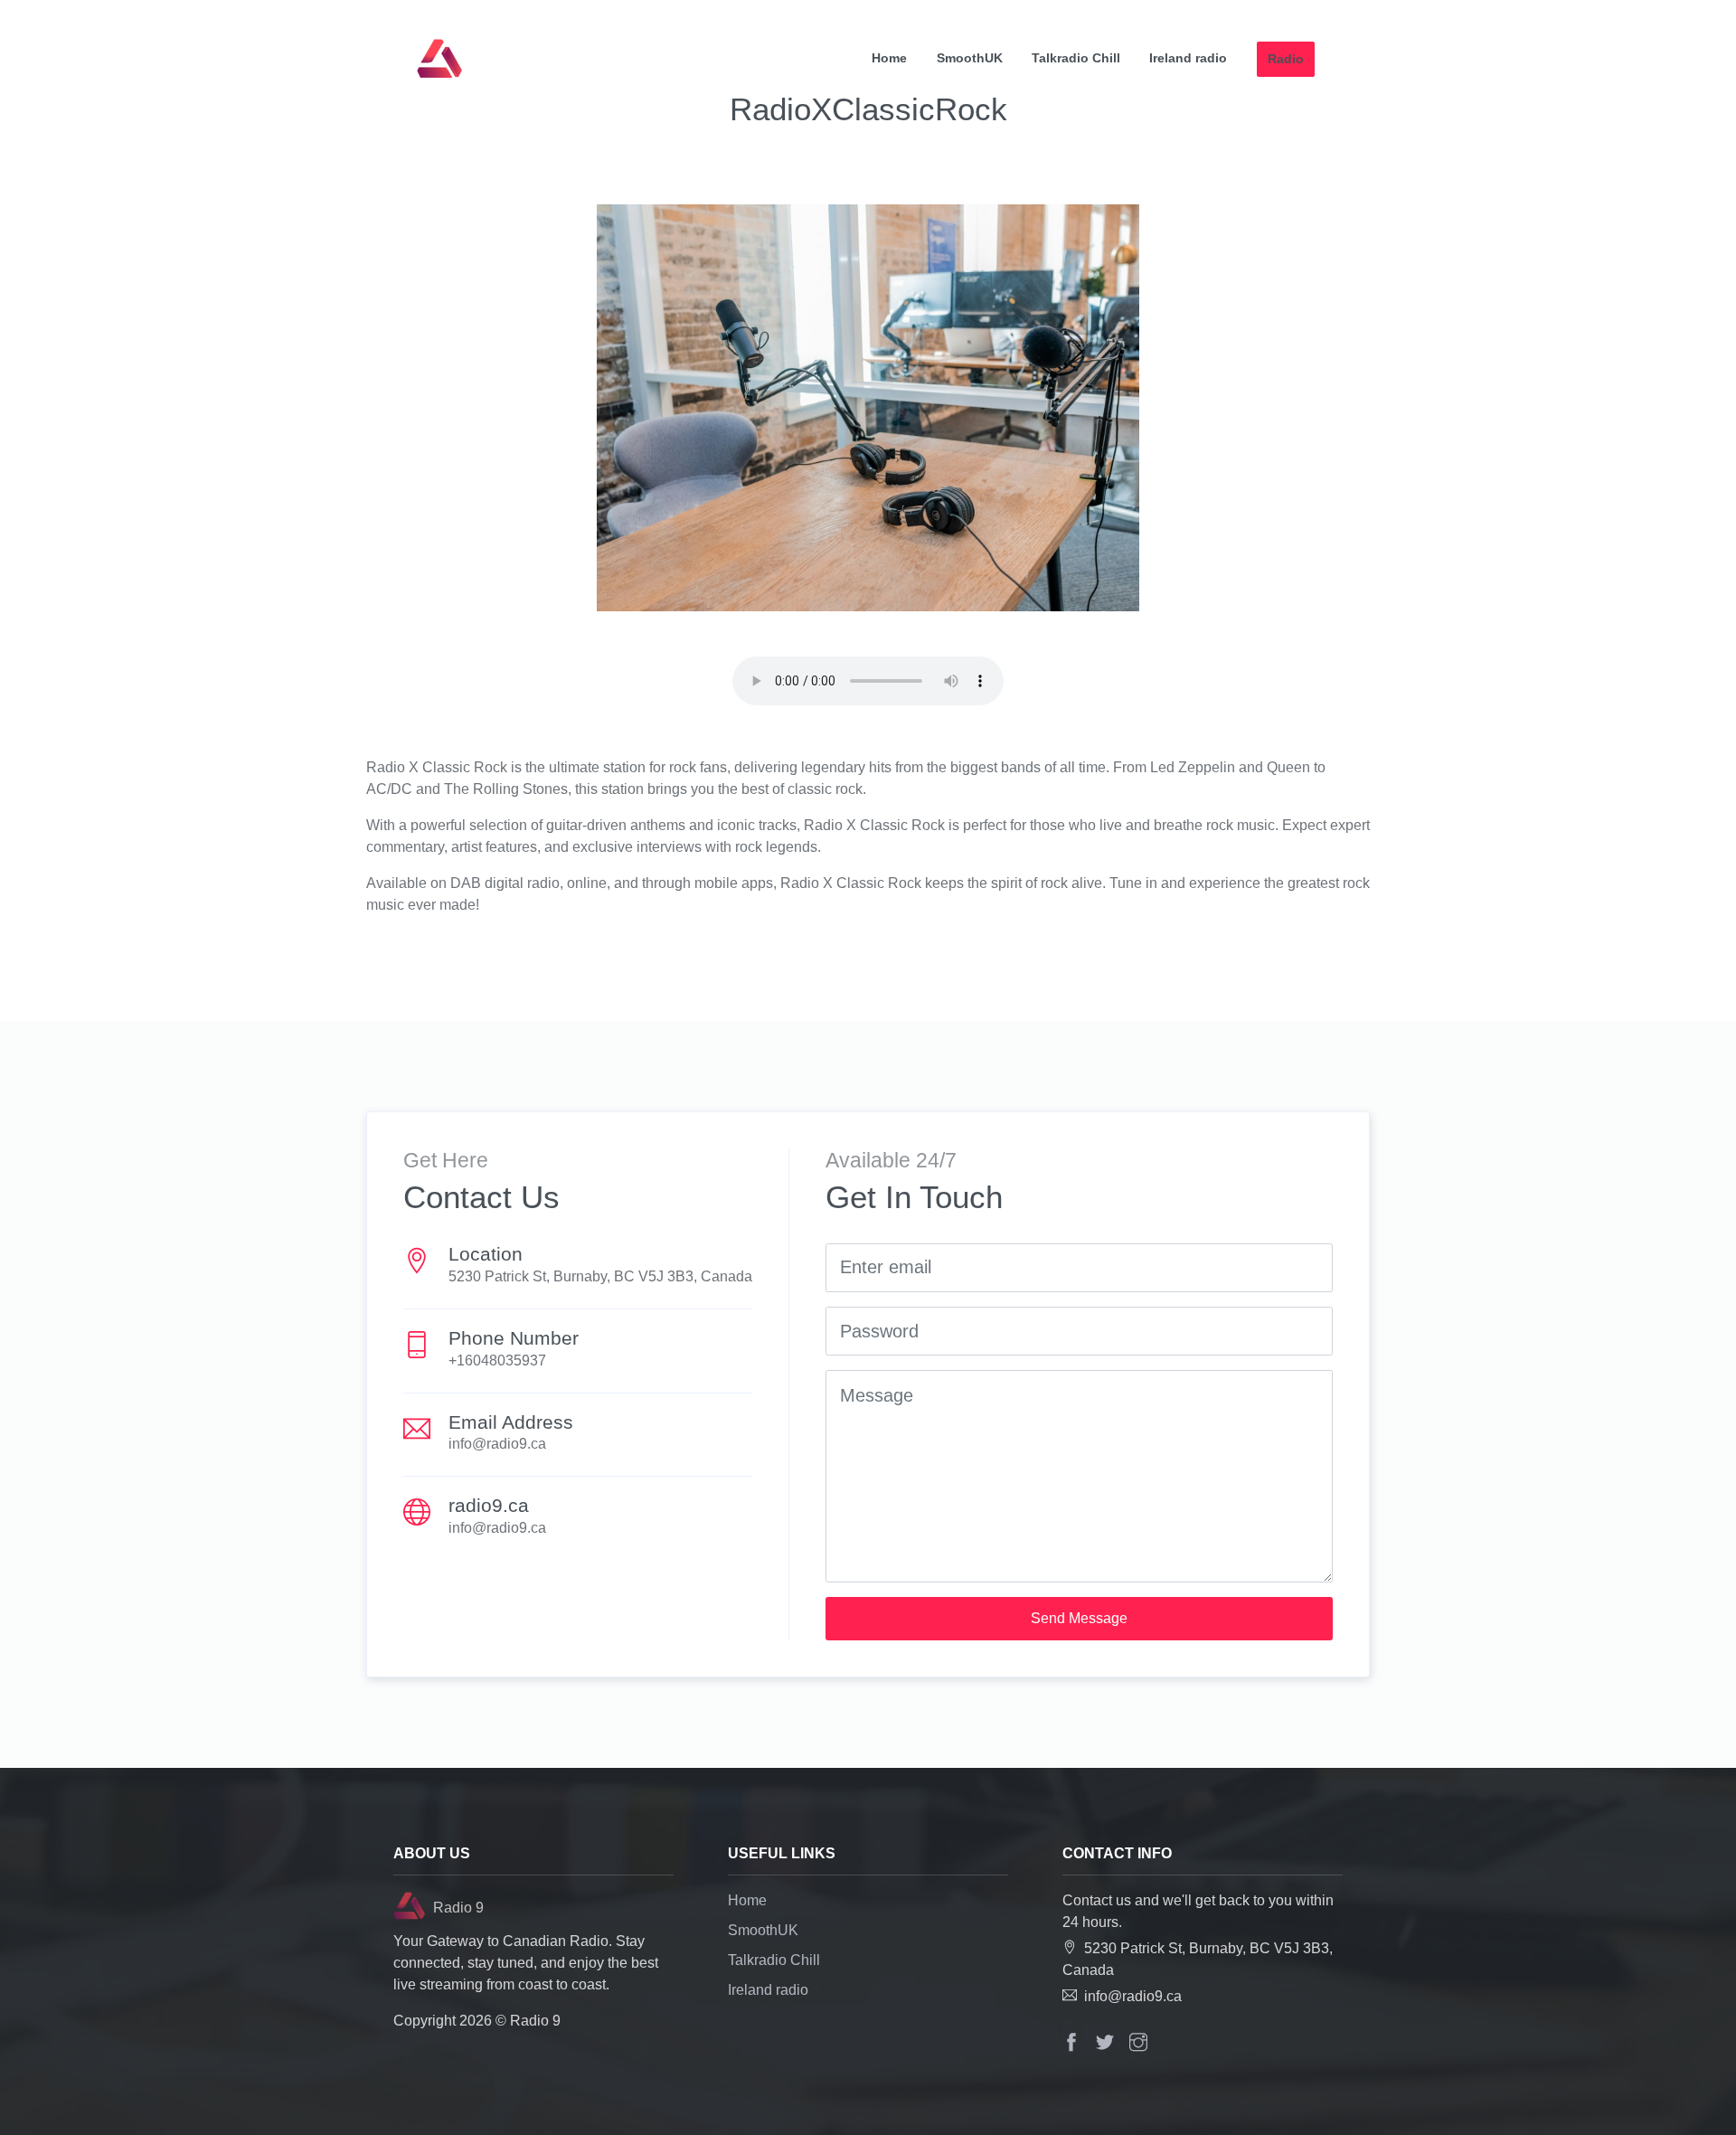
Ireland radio (1188, 58)
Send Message (1079, 1618)
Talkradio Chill (1076, 58)
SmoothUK (970, 58)
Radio (1286, 59)
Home (889, 58)
